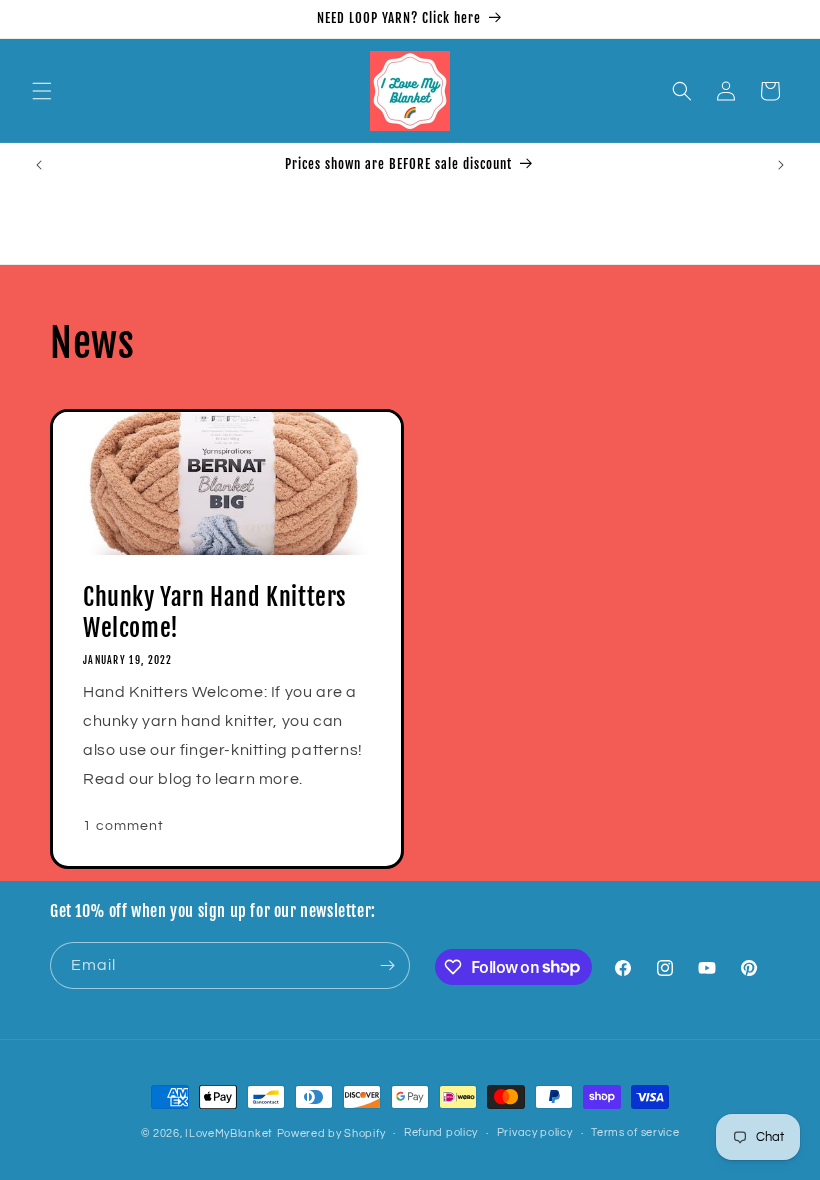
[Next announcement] (781, 165)
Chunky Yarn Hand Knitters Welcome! (215, 612)
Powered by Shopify (331, 1133)
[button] (42, 91)
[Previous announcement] (39, 165)
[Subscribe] (387, 965)
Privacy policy (535, 1132)
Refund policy (441, 1132)
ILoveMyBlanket (229, 1133)
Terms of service (635, 1132)
